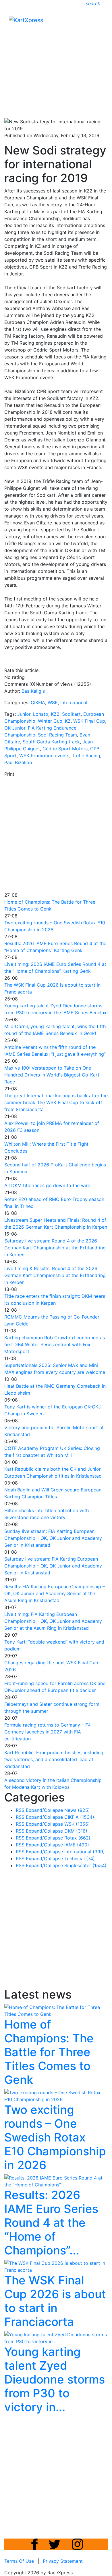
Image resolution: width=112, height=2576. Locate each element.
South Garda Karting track (51, 742)
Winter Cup (50, 721)
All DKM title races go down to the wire (47, 1185)
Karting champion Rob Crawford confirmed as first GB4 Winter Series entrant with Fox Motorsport (55, 1344)
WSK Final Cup (89, 721)
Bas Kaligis (33, 691)
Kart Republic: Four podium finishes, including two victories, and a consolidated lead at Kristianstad (54, 1759)
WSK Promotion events (44, 756)
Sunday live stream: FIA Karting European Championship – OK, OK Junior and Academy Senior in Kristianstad (53, 1538)
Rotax (77, 1838)
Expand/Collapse (44, 1810)
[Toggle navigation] (99, 22)
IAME (77, 1845)
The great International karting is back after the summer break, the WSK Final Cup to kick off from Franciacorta (56, 1102)
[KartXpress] (26, 20)
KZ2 (55, 714)
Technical (80, 1859)
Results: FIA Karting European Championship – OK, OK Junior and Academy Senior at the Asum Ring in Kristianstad (55, 1593)
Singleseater (85, 1865)
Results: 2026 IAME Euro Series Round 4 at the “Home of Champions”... (51, 2223)
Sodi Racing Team (57, 735)
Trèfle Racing (86, 756)
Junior (24, 714)
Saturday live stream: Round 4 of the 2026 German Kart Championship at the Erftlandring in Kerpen (55, 1248)
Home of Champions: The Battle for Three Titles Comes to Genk (49, 2052)
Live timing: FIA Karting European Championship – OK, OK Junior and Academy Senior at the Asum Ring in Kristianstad (53, 1621)
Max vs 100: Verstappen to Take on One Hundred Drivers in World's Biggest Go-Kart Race (52, 1075)
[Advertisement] (56, 57)
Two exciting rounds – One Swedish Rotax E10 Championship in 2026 (55, 2137)
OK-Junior (15, 728)
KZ (68, 721)
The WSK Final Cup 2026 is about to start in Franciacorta (55, 2301)
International (74, 702)
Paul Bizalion (18, 762)
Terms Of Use (19, 2561)
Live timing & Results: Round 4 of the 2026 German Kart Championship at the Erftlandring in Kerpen (55, 1275)
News (77, 1810)
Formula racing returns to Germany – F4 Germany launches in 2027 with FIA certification (48, 1732)
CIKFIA (38, 702)
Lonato (41, 714)
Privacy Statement (63, 2561)
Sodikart (71, 714)
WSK (53, 702)
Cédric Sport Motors (65, 749)
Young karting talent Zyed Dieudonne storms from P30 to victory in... (55, 2379)
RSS (20, 1810)
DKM (76, 1831)
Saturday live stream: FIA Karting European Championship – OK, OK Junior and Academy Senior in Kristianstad (53, 1566)
